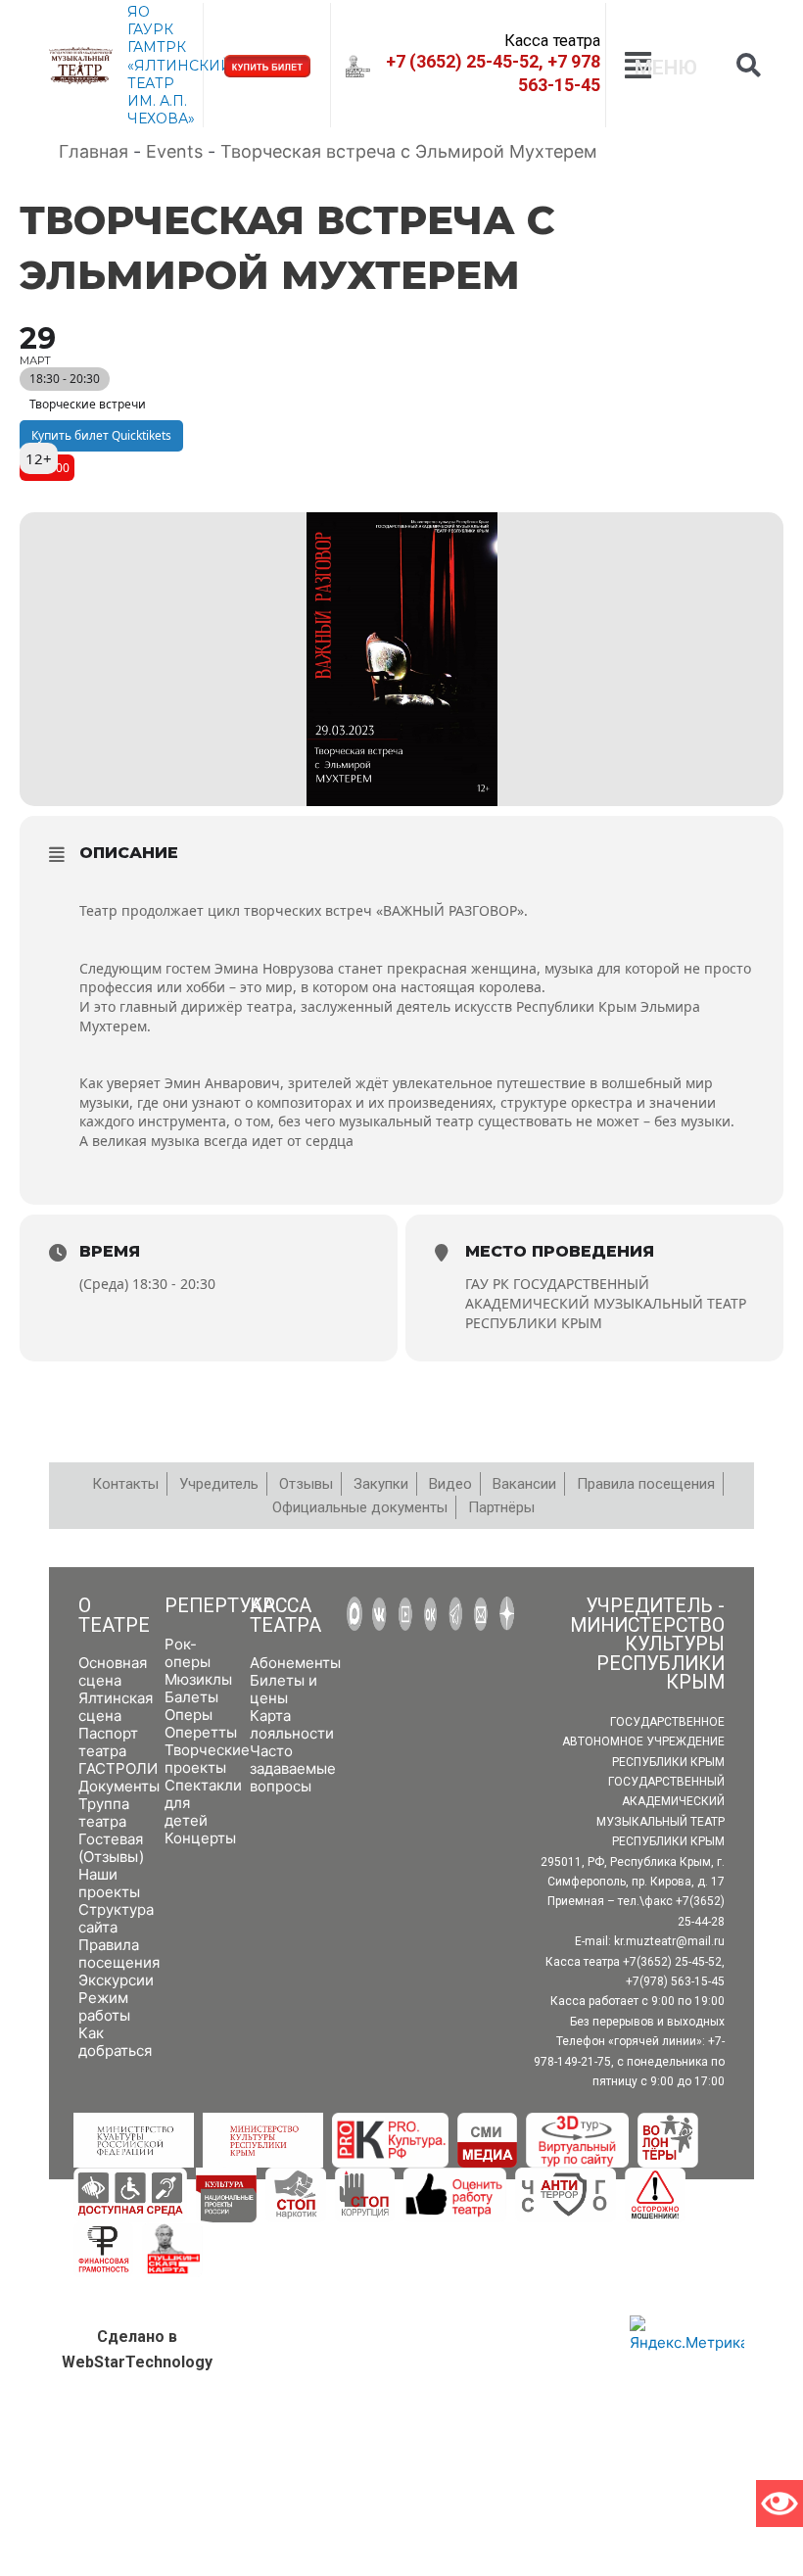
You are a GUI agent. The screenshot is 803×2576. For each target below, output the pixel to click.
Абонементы (295, 1663)
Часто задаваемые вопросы (293, 1768)
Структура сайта (116, 1918)
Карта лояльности (292, 1724)
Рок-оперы (188, 1653)
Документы (119, 1786)
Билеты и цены (283, 1689)
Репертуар (220, 1606)
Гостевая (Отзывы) (111, 1848)
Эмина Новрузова (274, 968)
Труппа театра (104, 1813)
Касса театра (285, 1616)
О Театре (114, 1616)
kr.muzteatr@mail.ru (669, 1941)
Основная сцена (113, 1671)
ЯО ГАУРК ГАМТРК (157, 29)
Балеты (191, 1697)
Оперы (189, 1715)
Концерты (200, 1838)
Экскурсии (116, 1980)
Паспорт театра (108, 1742)
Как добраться (115, 2042)
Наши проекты (109, 1883)
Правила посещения (119, 1954)
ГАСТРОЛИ (118, 1768)
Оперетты (201, 1732)
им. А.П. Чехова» (161, 110)
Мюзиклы (198, 1679)
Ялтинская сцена (116, 1707)
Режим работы (104, 2006)
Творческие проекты (207, 1759)
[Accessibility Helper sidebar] (779, 2504)
